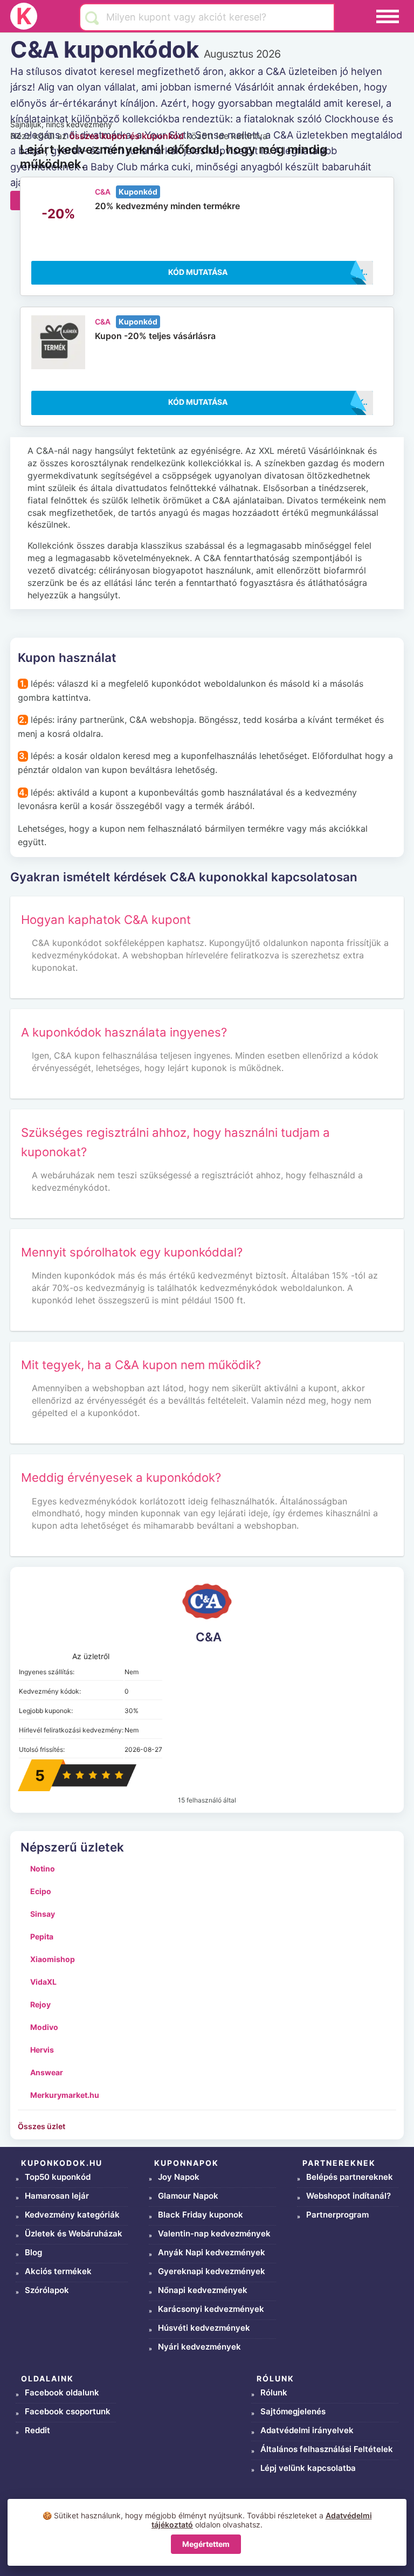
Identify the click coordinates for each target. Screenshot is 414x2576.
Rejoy (40, 2004)
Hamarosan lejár (57, 2196)
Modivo (44, 2027)
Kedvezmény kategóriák (72, 2215)
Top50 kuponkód (58, 2177)
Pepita (42, 1936)
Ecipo (41, 1891)
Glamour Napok (188, 2196)
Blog (33, 2252)
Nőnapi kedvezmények (203, 2290)
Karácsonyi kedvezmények (211, 2309)
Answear (47, 2072)
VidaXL (43, 1982)
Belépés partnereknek (350, 2177)
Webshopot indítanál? (349, 2196)
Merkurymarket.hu (65, 2095)
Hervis (42, 2050)
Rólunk (274, 2392)
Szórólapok (47, 2290)
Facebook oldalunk (62, 2392)
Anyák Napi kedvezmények (212, 2252)
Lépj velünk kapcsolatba (308, 2468)
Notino (43, 1869)
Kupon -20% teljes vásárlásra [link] (155, 336)
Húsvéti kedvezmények (204, 2328)
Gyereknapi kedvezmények (212, 2271)
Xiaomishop (53, 1959)
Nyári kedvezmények (199, 2347)
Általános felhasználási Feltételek (327, 2449)
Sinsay (43, 1914)
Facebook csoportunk (68, 2411)
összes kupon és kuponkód (127, 136)
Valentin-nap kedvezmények (214, 2233)
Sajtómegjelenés (293, 2411)
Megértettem (206, 2544)
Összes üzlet (42, 2126)
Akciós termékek (58, 2271)
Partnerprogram (337, 2215)
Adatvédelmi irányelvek (307, 2430)
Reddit (37, 2430)
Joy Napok (179, 2177)
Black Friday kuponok (201, 2215)
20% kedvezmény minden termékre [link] (167, 206)
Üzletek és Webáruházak (74, 2233)
